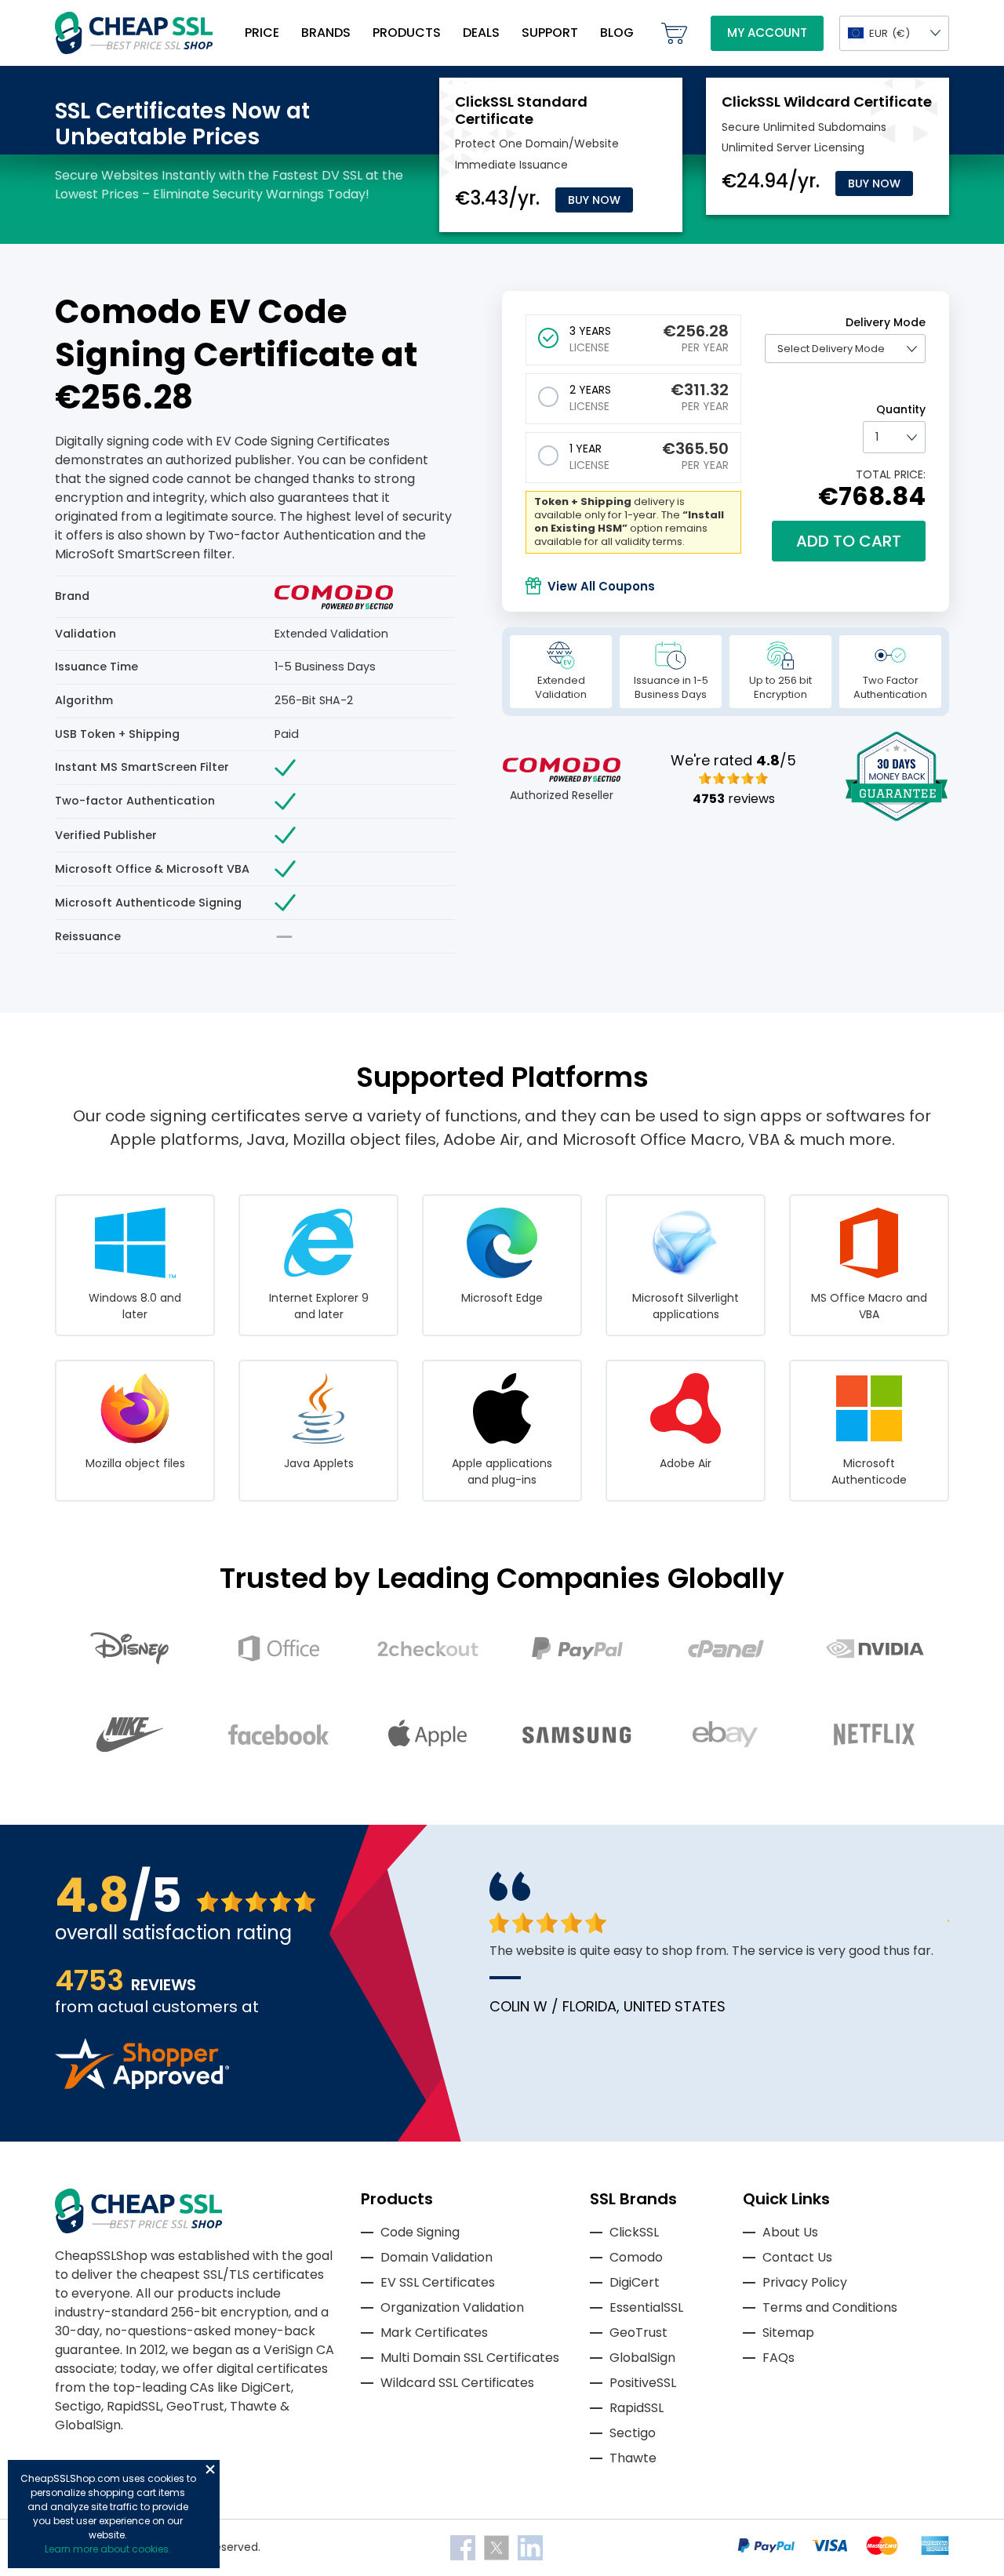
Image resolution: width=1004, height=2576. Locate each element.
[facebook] (464, 2547)
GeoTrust (638, 2333)
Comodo (636, 2257)
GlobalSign (642, 2358)
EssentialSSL (646, 2307)
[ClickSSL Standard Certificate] (521, 110)
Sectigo (633, 2433)
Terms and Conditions (830, 2307)
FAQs (778, 2358)
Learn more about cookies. (108, 2549)
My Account (767, 33)
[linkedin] (530, 2547)
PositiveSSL (643, 2383)
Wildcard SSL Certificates (457, 2383)
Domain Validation (437, 2257)
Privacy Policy (805, 2282)
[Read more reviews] (142, 2085)
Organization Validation (452, 2307)
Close (210, 2469)
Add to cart (849, 541)
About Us (790, 2232)
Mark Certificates (434, 2333)
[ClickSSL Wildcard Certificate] (827, 102)
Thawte (633, 2458)
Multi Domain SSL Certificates (470, 2358)
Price (262, 33)
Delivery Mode (886, 322)
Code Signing (420, 2232)
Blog (617, 33)
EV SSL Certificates (438, 2282)
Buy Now (594, 200)
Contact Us (797, 2257)
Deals (481, 33)
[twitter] (498, 2547)
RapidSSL (637, 2408)
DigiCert (635, 2282)
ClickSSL (634, 2232)
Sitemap (788, 2333)
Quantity (901, 409)
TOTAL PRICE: (891, 474)
